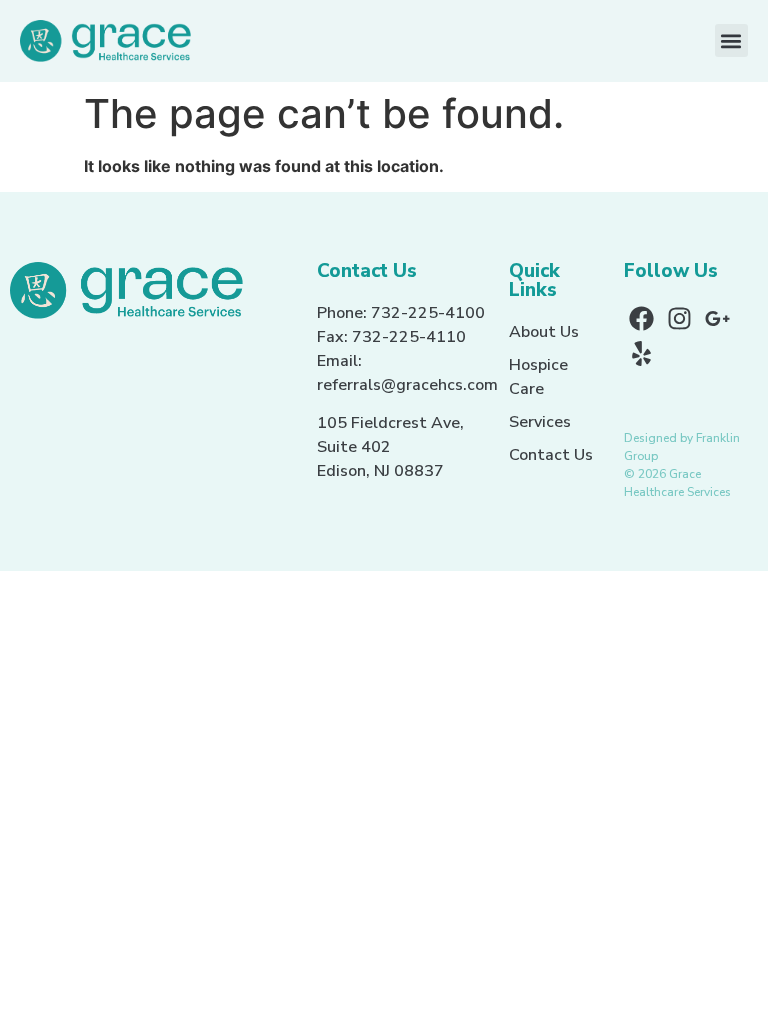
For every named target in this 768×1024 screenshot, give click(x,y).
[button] (731, 40)
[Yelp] (641, 353)
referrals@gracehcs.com (407, 385)
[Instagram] (679, 318)
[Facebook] (641, 318)
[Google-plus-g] (717, 318)
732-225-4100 (428, 313)
